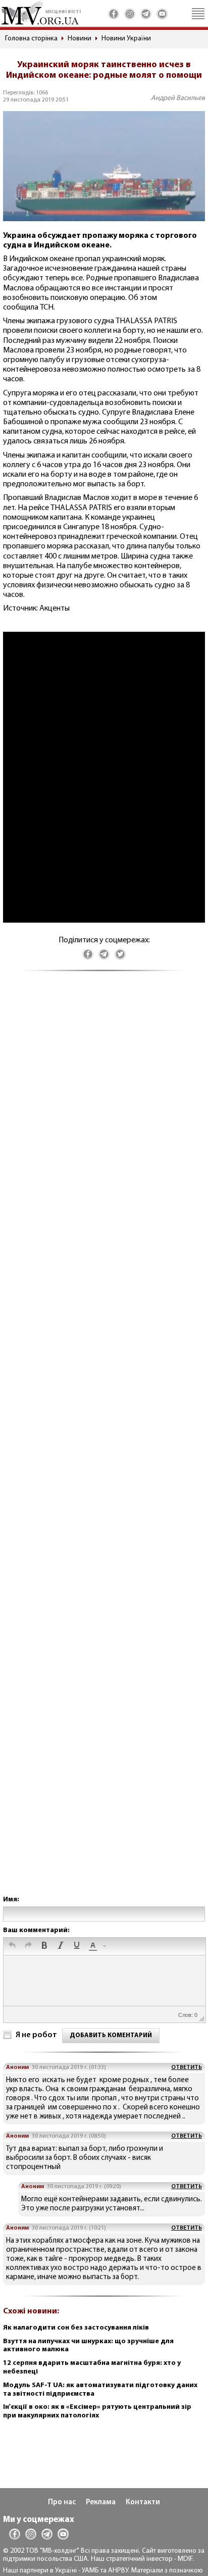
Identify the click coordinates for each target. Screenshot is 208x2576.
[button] (12, 1946)
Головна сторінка (31, 39)
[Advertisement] (104, 1443)
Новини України (126, 39)
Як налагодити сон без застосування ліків (76, 2328)
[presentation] (12, 1946)
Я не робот (36, 2035)
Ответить (187, 2067)
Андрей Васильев (178, 98)
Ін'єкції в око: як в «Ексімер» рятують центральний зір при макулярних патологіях (97, 2411)
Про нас (62, 2503)
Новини (80, 39)
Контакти (143, 2503)
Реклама (101, 2503)
